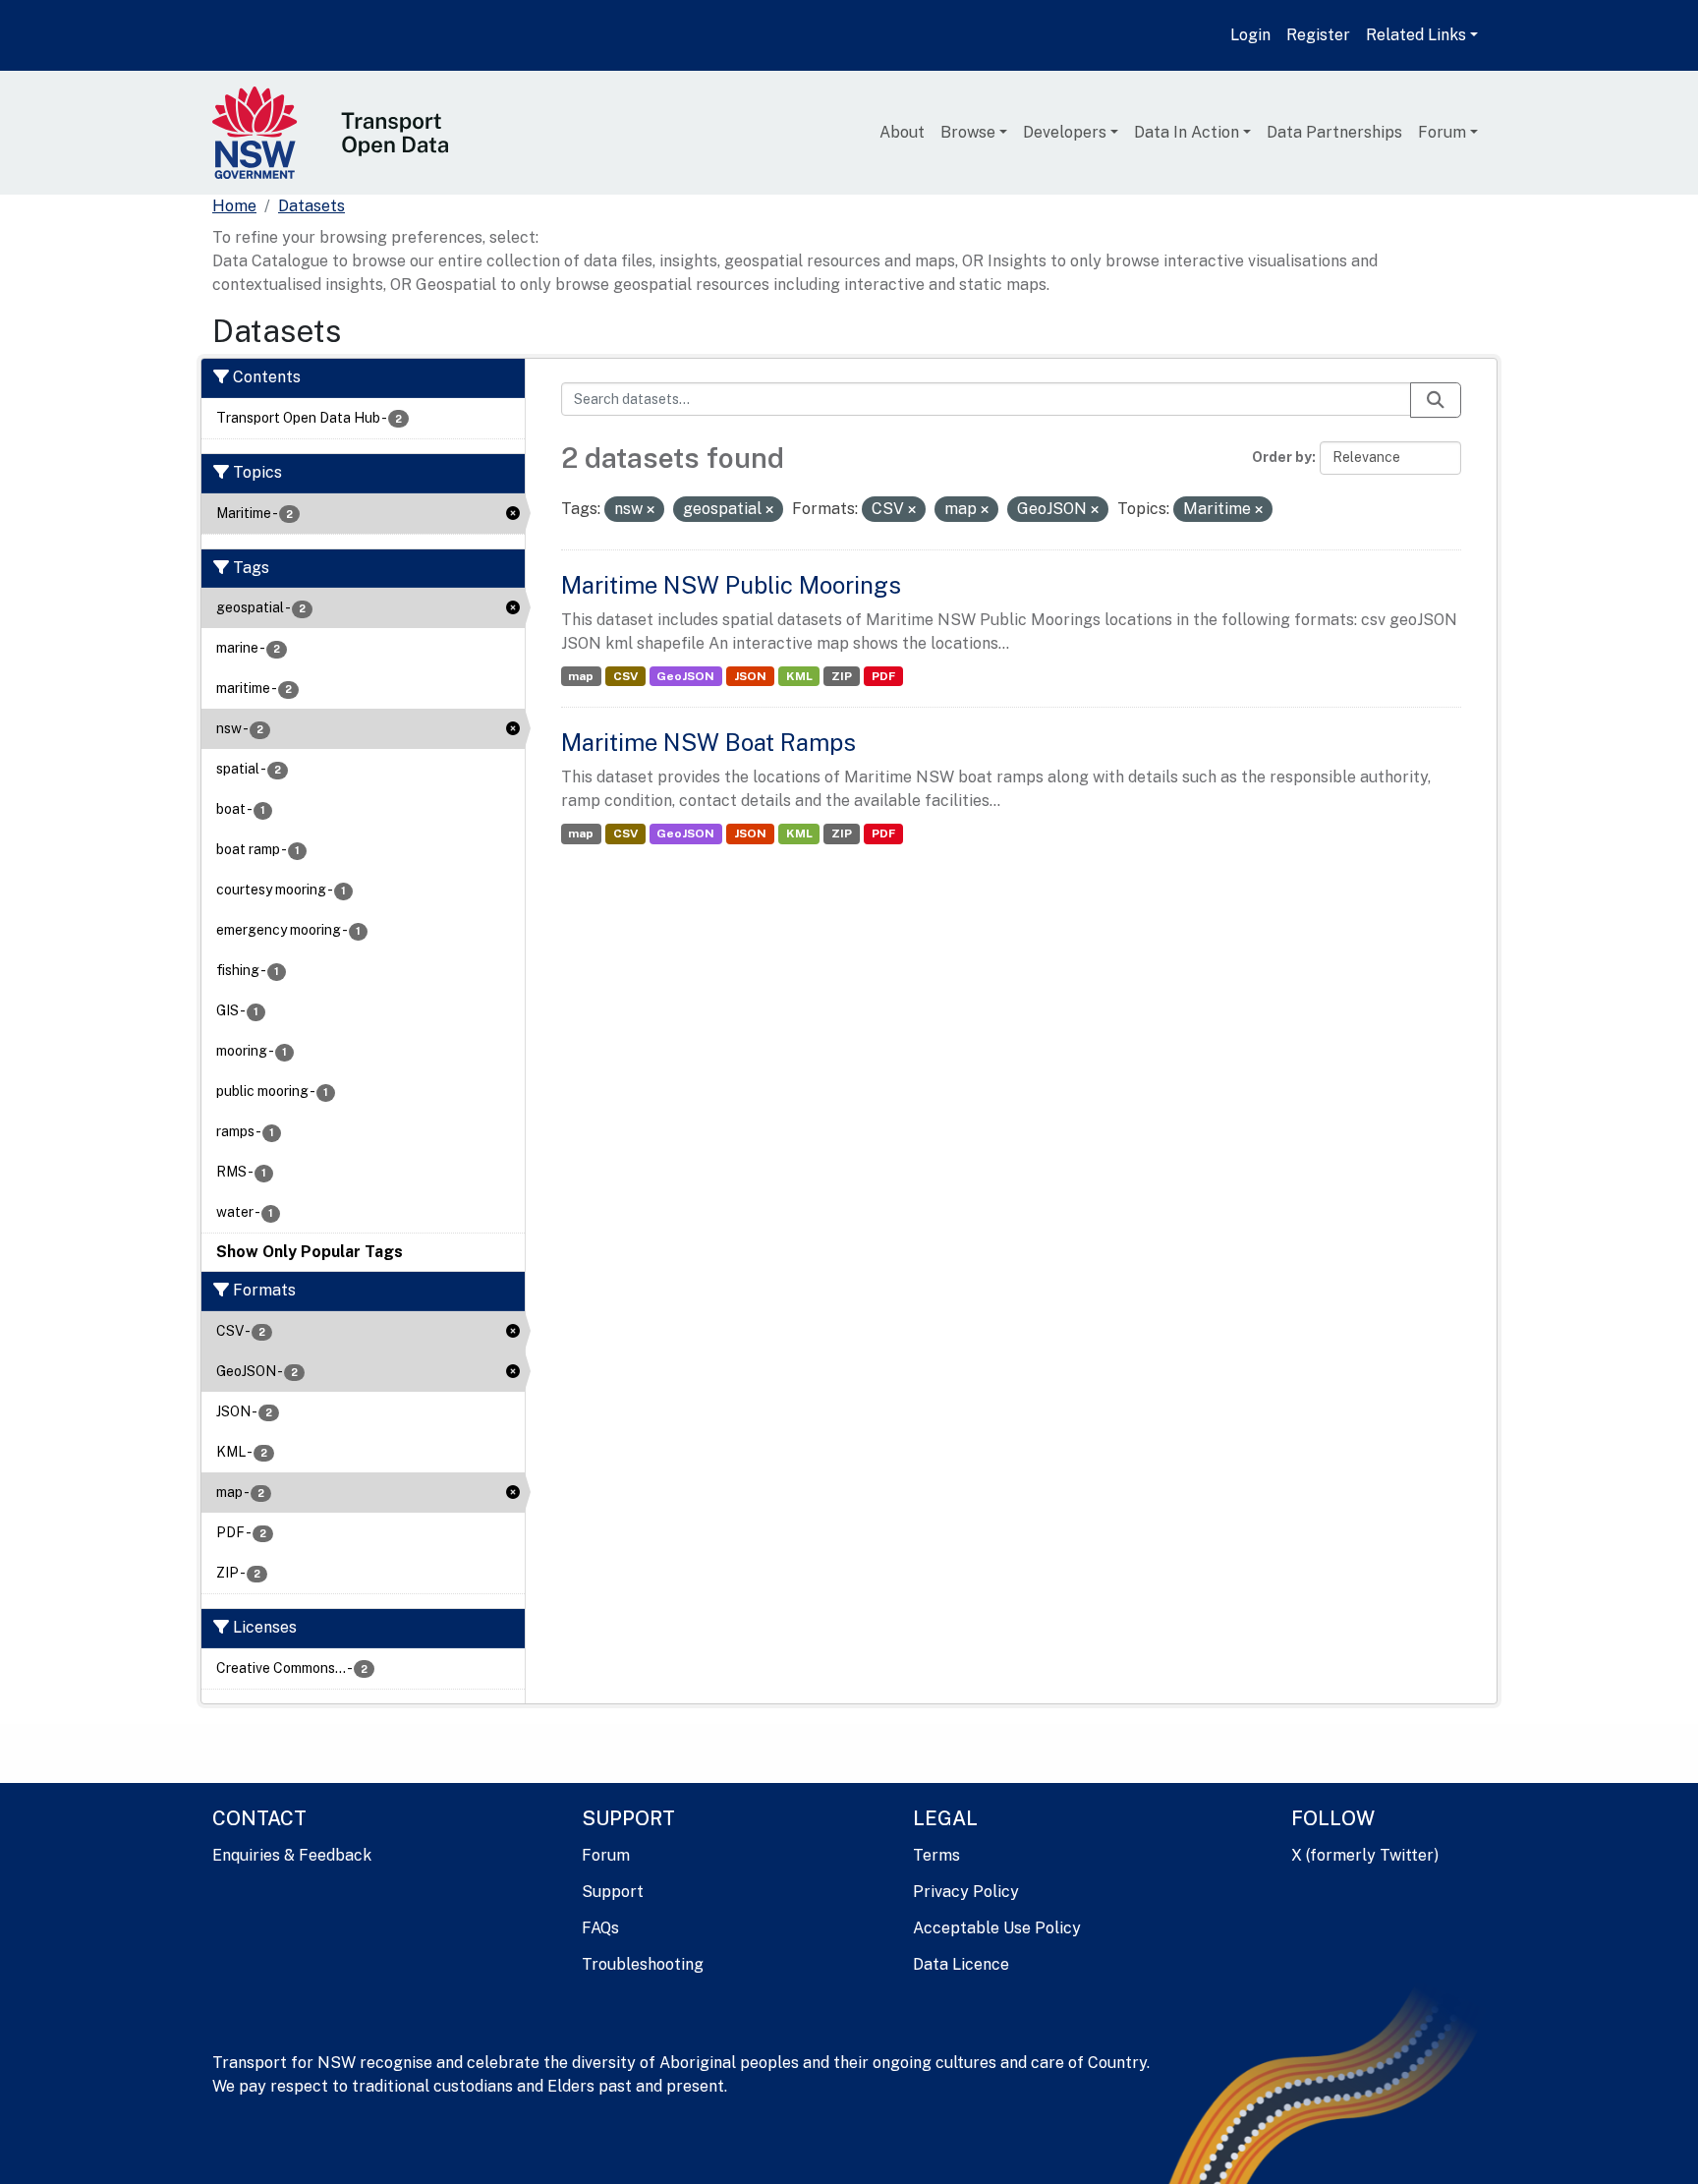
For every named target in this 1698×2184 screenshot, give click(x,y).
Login (1250, 35)
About (902, 132)
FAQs (600, 1928)
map (581, 676)
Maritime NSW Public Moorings (731, 585)
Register (1318, 35)
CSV (625, 676)
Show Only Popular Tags (310, 1252)
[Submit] (1436, 400)
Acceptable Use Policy (997, 1928)
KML (799, 676)
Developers (1065, 132)
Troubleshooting (643, 1964)
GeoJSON (685, 676)
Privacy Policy (966, 1892)
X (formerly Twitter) (1365, 1855)
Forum (1442, 132)
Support (613, 1892)
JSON (750, 676)
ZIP (842, 676)
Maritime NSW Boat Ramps (708, 742)
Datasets (311, 206)
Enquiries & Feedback (292, 1855)
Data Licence (961, 1964)
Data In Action (1187, 132)
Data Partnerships (1334, 132)
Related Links (1416, 35)
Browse (968, 132)
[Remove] (651, 510)
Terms (936, 1855)
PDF (883, 676)
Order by (1282, 457)
